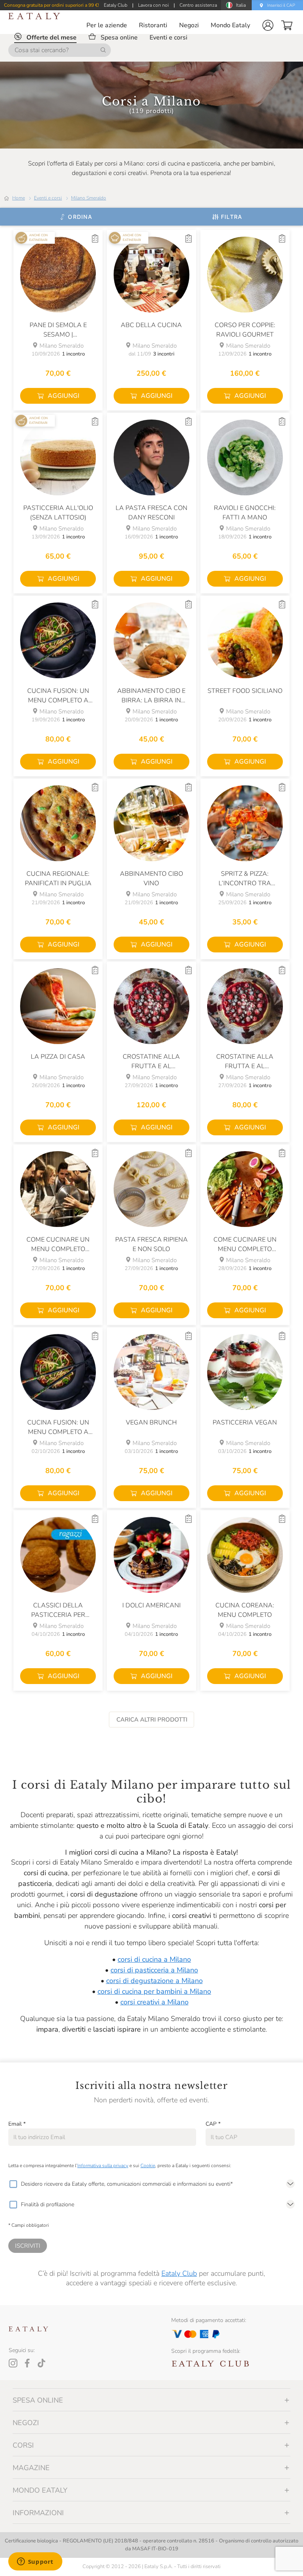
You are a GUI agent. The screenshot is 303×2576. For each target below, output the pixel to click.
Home (19, 198)
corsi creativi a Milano (154, 2002)
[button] (268, 25)
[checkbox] (13, 2184)
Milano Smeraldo (89, 198)
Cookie (148, 2166)
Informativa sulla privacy (103, 2166)
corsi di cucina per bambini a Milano (154, 1991)
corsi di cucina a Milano (154, 1959)
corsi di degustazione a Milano (154, 1981)
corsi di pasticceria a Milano (154, 1970)
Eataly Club (179, 2273)
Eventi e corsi (48, 198)
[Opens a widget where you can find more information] (35, 2562)
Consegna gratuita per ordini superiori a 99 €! (51, 5)
